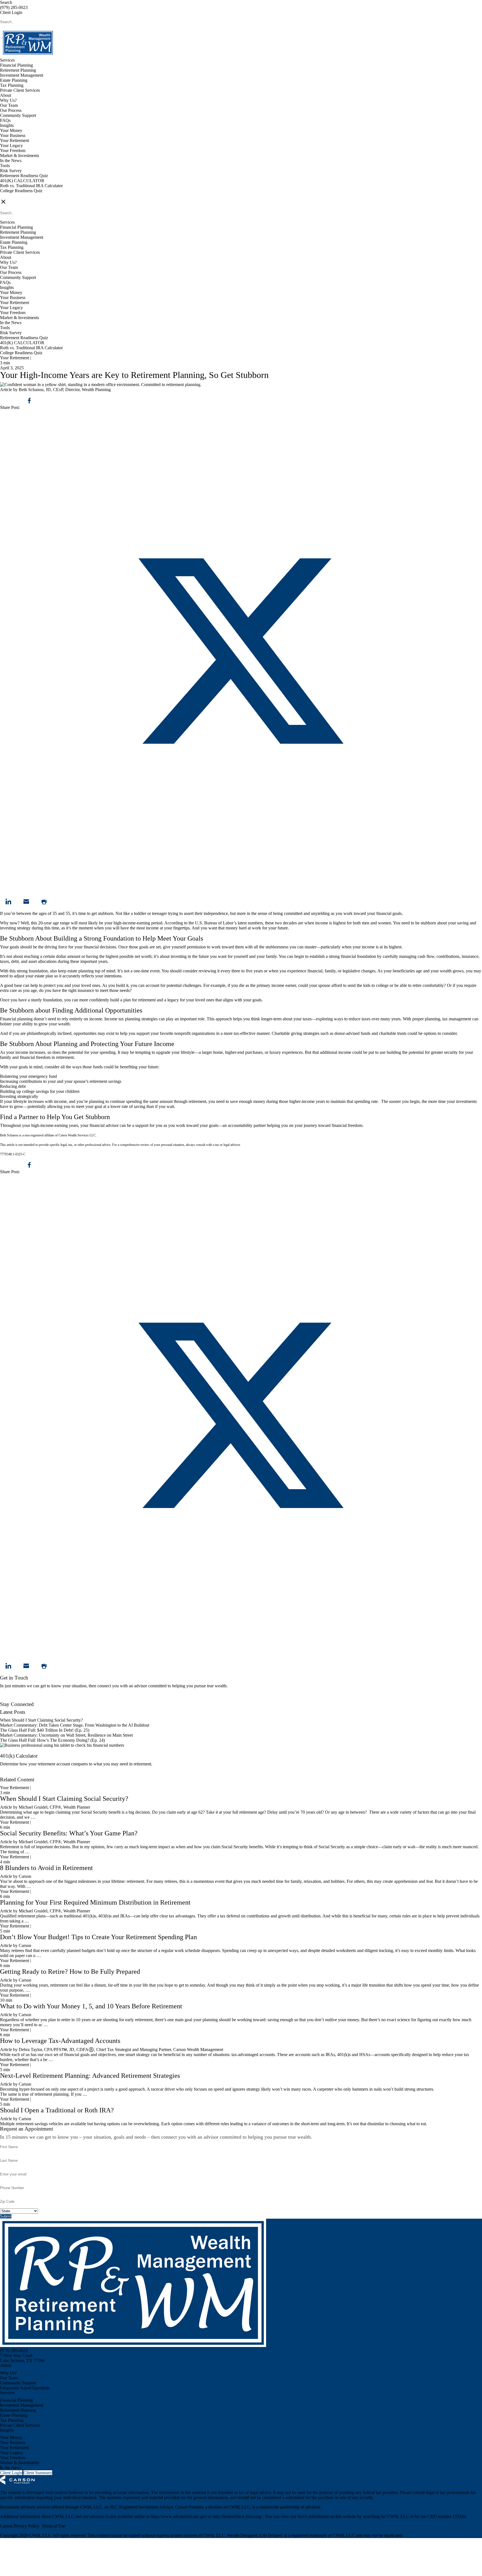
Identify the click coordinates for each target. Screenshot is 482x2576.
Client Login (11, 12)
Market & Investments (20, 156)
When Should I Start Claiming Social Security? (41, 1720)
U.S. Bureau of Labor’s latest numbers (229, 923)
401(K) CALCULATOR (22, 181)
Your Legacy (11, 145)
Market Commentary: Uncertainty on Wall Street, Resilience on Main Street (66, 1735)
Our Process (11, 110)
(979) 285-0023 (14, 7)
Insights (7, 125)
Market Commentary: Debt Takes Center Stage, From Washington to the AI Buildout (75, 1725)
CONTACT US (14, 196)
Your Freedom (13, 150)
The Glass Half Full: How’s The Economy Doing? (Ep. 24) (52, 1740)
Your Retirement (15, 140)
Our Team (9, 105)
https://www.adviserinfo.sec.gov (179, 2516)
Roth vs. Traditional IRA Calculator (31, 186)
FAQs (5, 120)
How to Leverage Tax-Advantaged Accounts (60, 2041)
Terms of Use (53, 2526)
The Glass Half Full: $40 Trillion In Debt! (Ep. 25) (45, 1730)
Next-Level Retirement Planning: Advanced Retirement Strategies (90, 2076)
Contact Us (10, 1699)
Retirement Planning (18, 70)
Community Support (18, 115)
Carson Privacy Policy (20, 2526)
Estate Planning (14, 80)
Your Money (11, 130)
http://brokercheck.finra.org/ (238, 2516)
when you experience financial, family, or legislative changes (322, 971)
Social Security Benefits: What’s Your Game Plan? (70, 1833)
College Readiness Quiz (21, 191)
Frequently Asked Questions (25, 2388)
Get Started (10, 1774)
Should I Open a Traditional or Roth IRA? (57, 2110)
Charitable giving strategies (296, 1033)
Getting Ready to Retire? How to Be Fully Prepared (70, 1972)
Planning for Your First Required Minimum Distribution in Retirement (95, 1902)
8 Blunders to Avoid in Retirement (46, 1868)
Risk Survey (11, 171)
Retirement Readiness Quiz (24, 176)
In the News (11, 161)
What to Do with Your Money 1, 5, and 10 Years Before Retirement (91, 2006)
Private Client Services (20, 90)
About (6, 95)
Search (6, 2)
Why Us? (8, 100)
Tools (5, 166)
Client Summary (38, 2473)
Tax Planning (12, 85)
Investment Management (22, 75)
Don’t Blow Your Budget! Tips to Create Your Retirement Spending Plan (98, 1937)
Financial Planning (16, 65)
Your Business (13, 135)
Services (7, 60)
